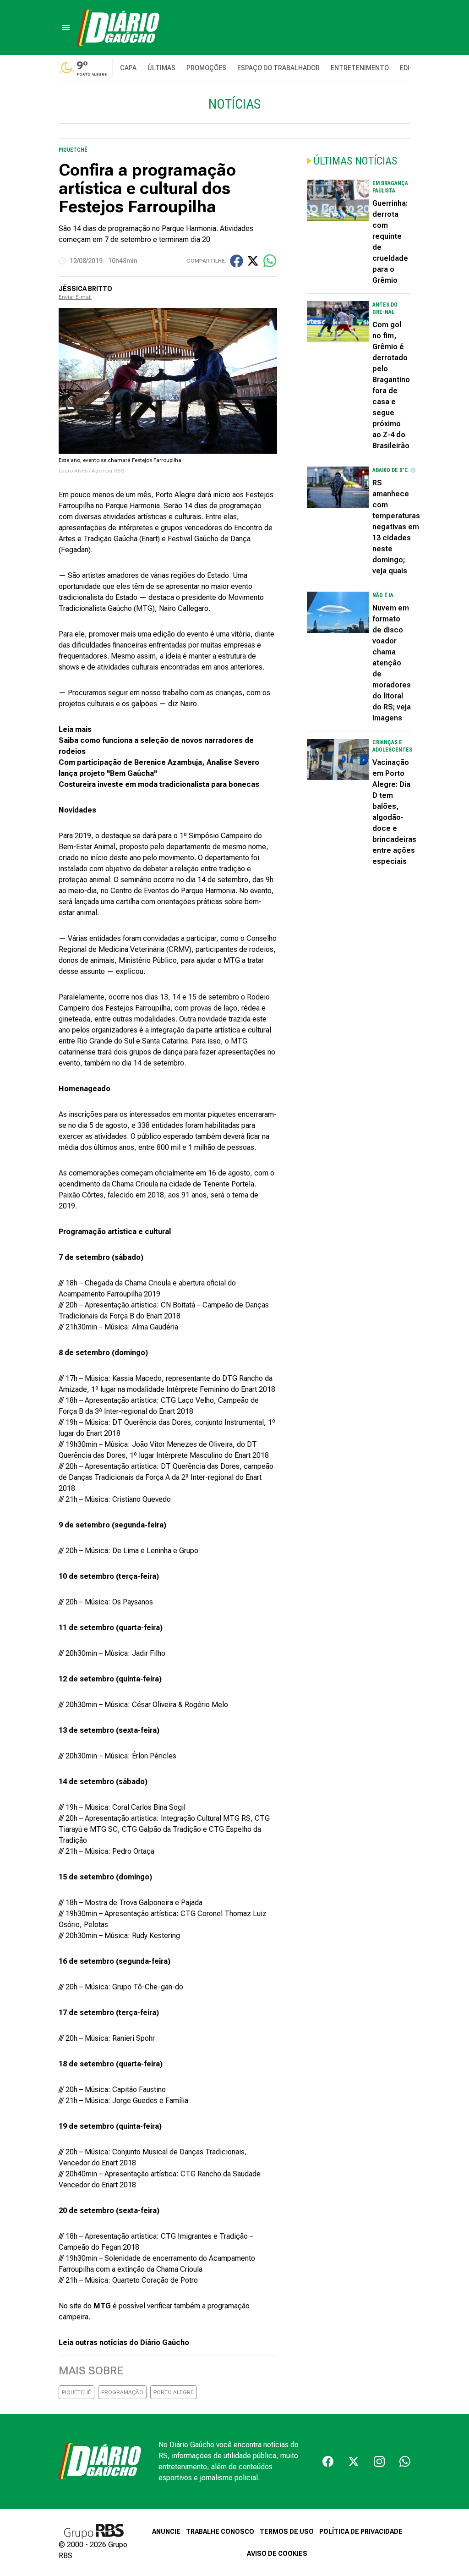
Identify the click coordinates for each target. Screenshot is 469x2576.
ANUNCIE (166, 2532)
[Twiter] (354, 2461)
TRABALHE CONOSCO (220, 2532)
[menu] (66, 27)
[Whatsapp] (405, 2461)
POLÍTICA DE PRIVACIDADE (361, 2532)
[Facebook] (328, 2461)
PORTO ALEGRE (174, 2392)
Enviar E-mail (75, 297)
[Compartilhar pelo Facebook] (237, 261)
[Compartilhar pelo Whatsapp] (270, 261)
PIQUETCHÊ (76, 2392)
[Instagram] (379, 2461)
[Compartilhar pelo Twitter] (253, 261)
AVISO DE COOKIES (277, 2554)
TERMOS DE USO (287, 2532)
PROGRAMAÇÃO (122, 2392)
